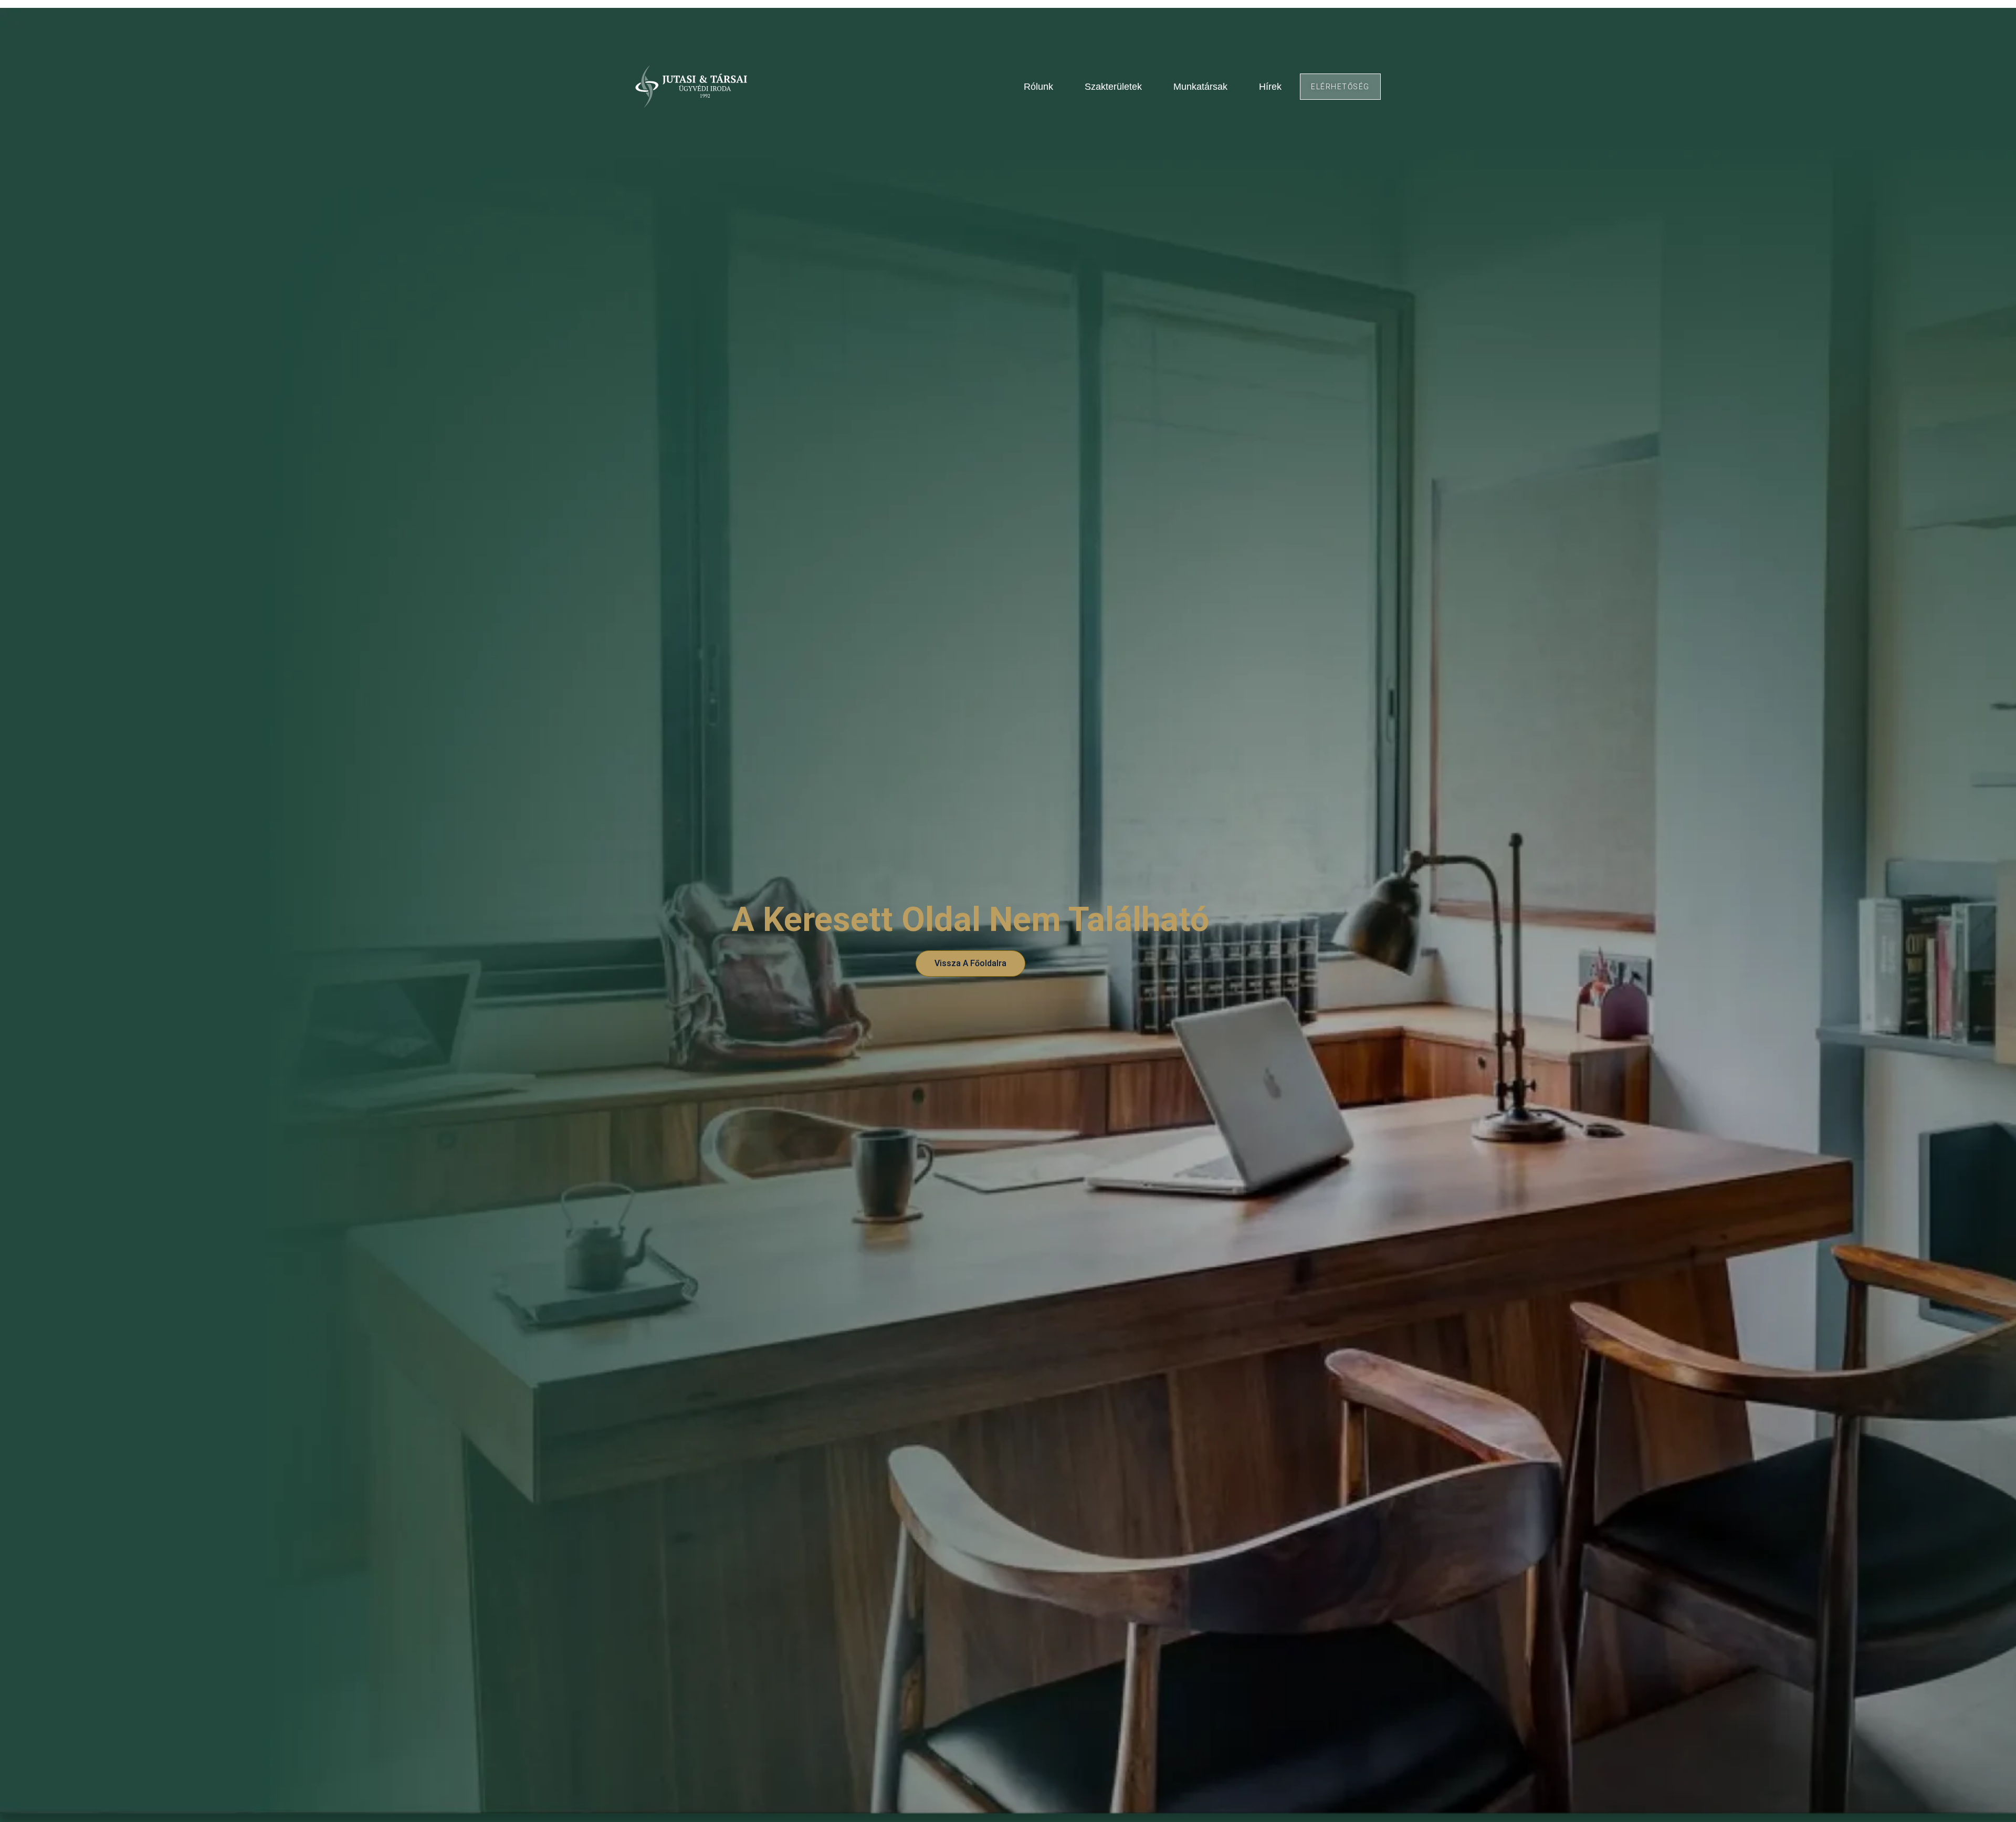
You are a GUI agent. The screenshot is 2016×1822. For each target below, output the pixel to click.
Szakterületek (1113, 87)
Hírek (1270, 87)
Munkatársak (1200, 87)
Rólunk (1038, 87)
